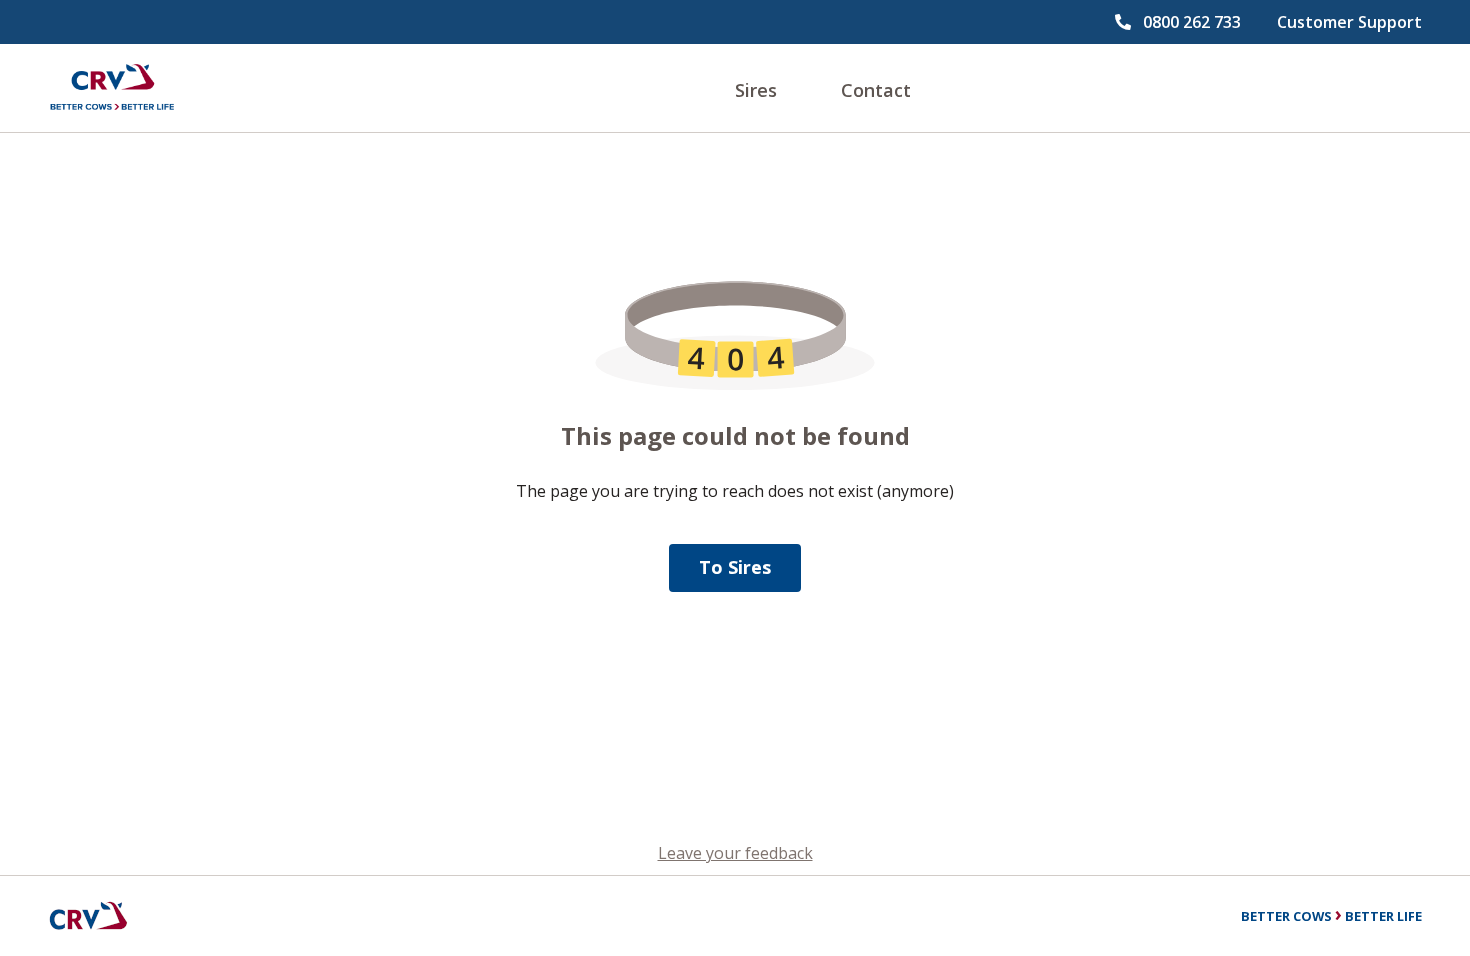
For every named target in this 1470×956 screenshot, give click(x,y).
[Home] (112, 88)
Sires (756, 90)
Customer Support (1349, 22)
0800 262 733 (1192, 22)
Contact (876, 90)
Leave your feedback (735, 853)
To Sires (735, 567)
